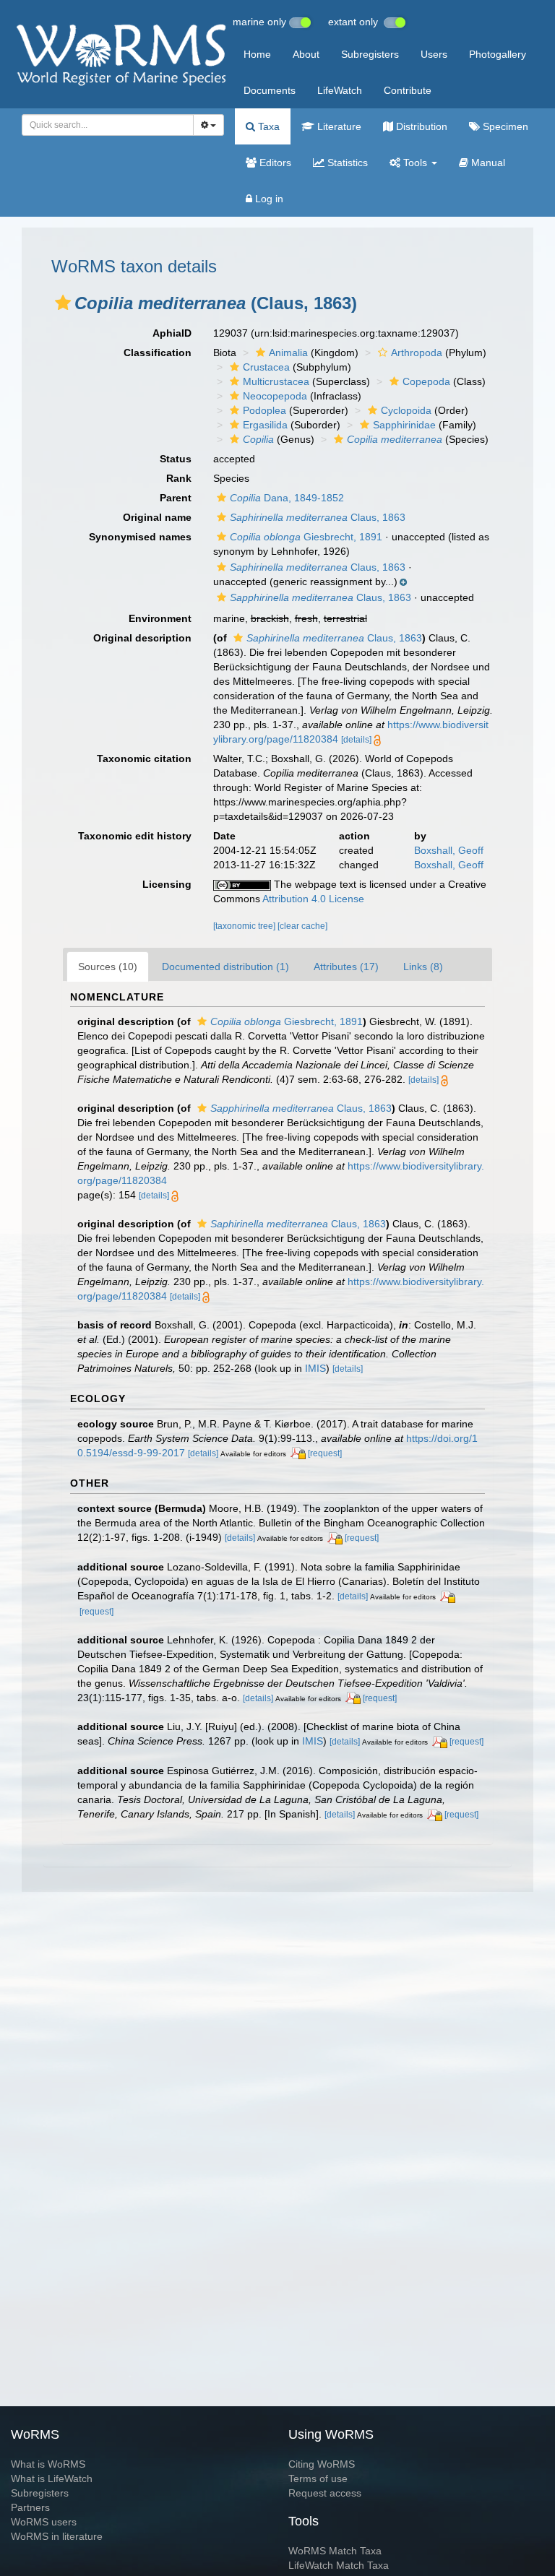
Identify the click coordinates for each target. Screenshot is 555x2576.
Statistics (346, 163)
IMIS (315, 1368)
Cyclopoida (406, 410)
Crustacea (266, 367)
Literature (338, 126)
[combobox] (108, 125)
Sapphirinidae (404, 425)
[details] (356, 740)
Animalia (288, 353)
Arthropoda (417, 353)
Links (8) (423, 967)
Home (257, 54)
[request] (325, 1453)
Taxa (267, 126)
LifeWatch (340, 90)
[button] (63, 303)
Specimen (504, 126)
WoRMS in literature (57, 2536)
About (306, 54)
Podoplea (264, 410)
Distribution (420, 126)
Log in (268, 199)
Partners (30, 2507)
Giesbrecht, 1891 (306, 537)
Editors (274, 163)
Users (434, 54)
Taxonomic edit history (135, 836)
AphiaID (172, 333)
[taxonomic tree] (245, 926)
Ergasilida (265, 425)
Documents (270, 90)
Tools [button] (415, 163)
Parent (176, 498)
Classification (158, 353)
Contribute (408, 90)
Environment (160, 618)
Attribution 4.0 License (313, 899)
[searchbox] (103, 125)
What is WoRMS (48, 2464)
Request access (325, 2493)
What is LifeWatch (52, 2478)
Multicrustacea (276, 381)
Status (176, 459)
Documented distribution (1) (225, 967)
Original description (142, 638)
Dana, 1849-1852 (287, 498)
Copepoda (426, 381)
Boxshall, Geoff (449, 850)
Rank (179, 478)
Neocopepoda (275, 396)
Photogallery (498, 54)
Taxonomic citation (144, 758)
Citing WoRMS (322, 2464)
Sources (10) (108, 967)
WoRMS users (44, 2522)
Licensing (167, 884)
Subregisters (370, 54)
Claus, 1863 (318, 517)
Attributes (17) (346, 967)
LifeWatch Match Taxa (339, 2565)
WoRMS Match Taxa (335, 2551)
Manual (487, 163)
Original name (157, 517)
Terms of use (318, 2478)
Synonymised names (140, 537)
